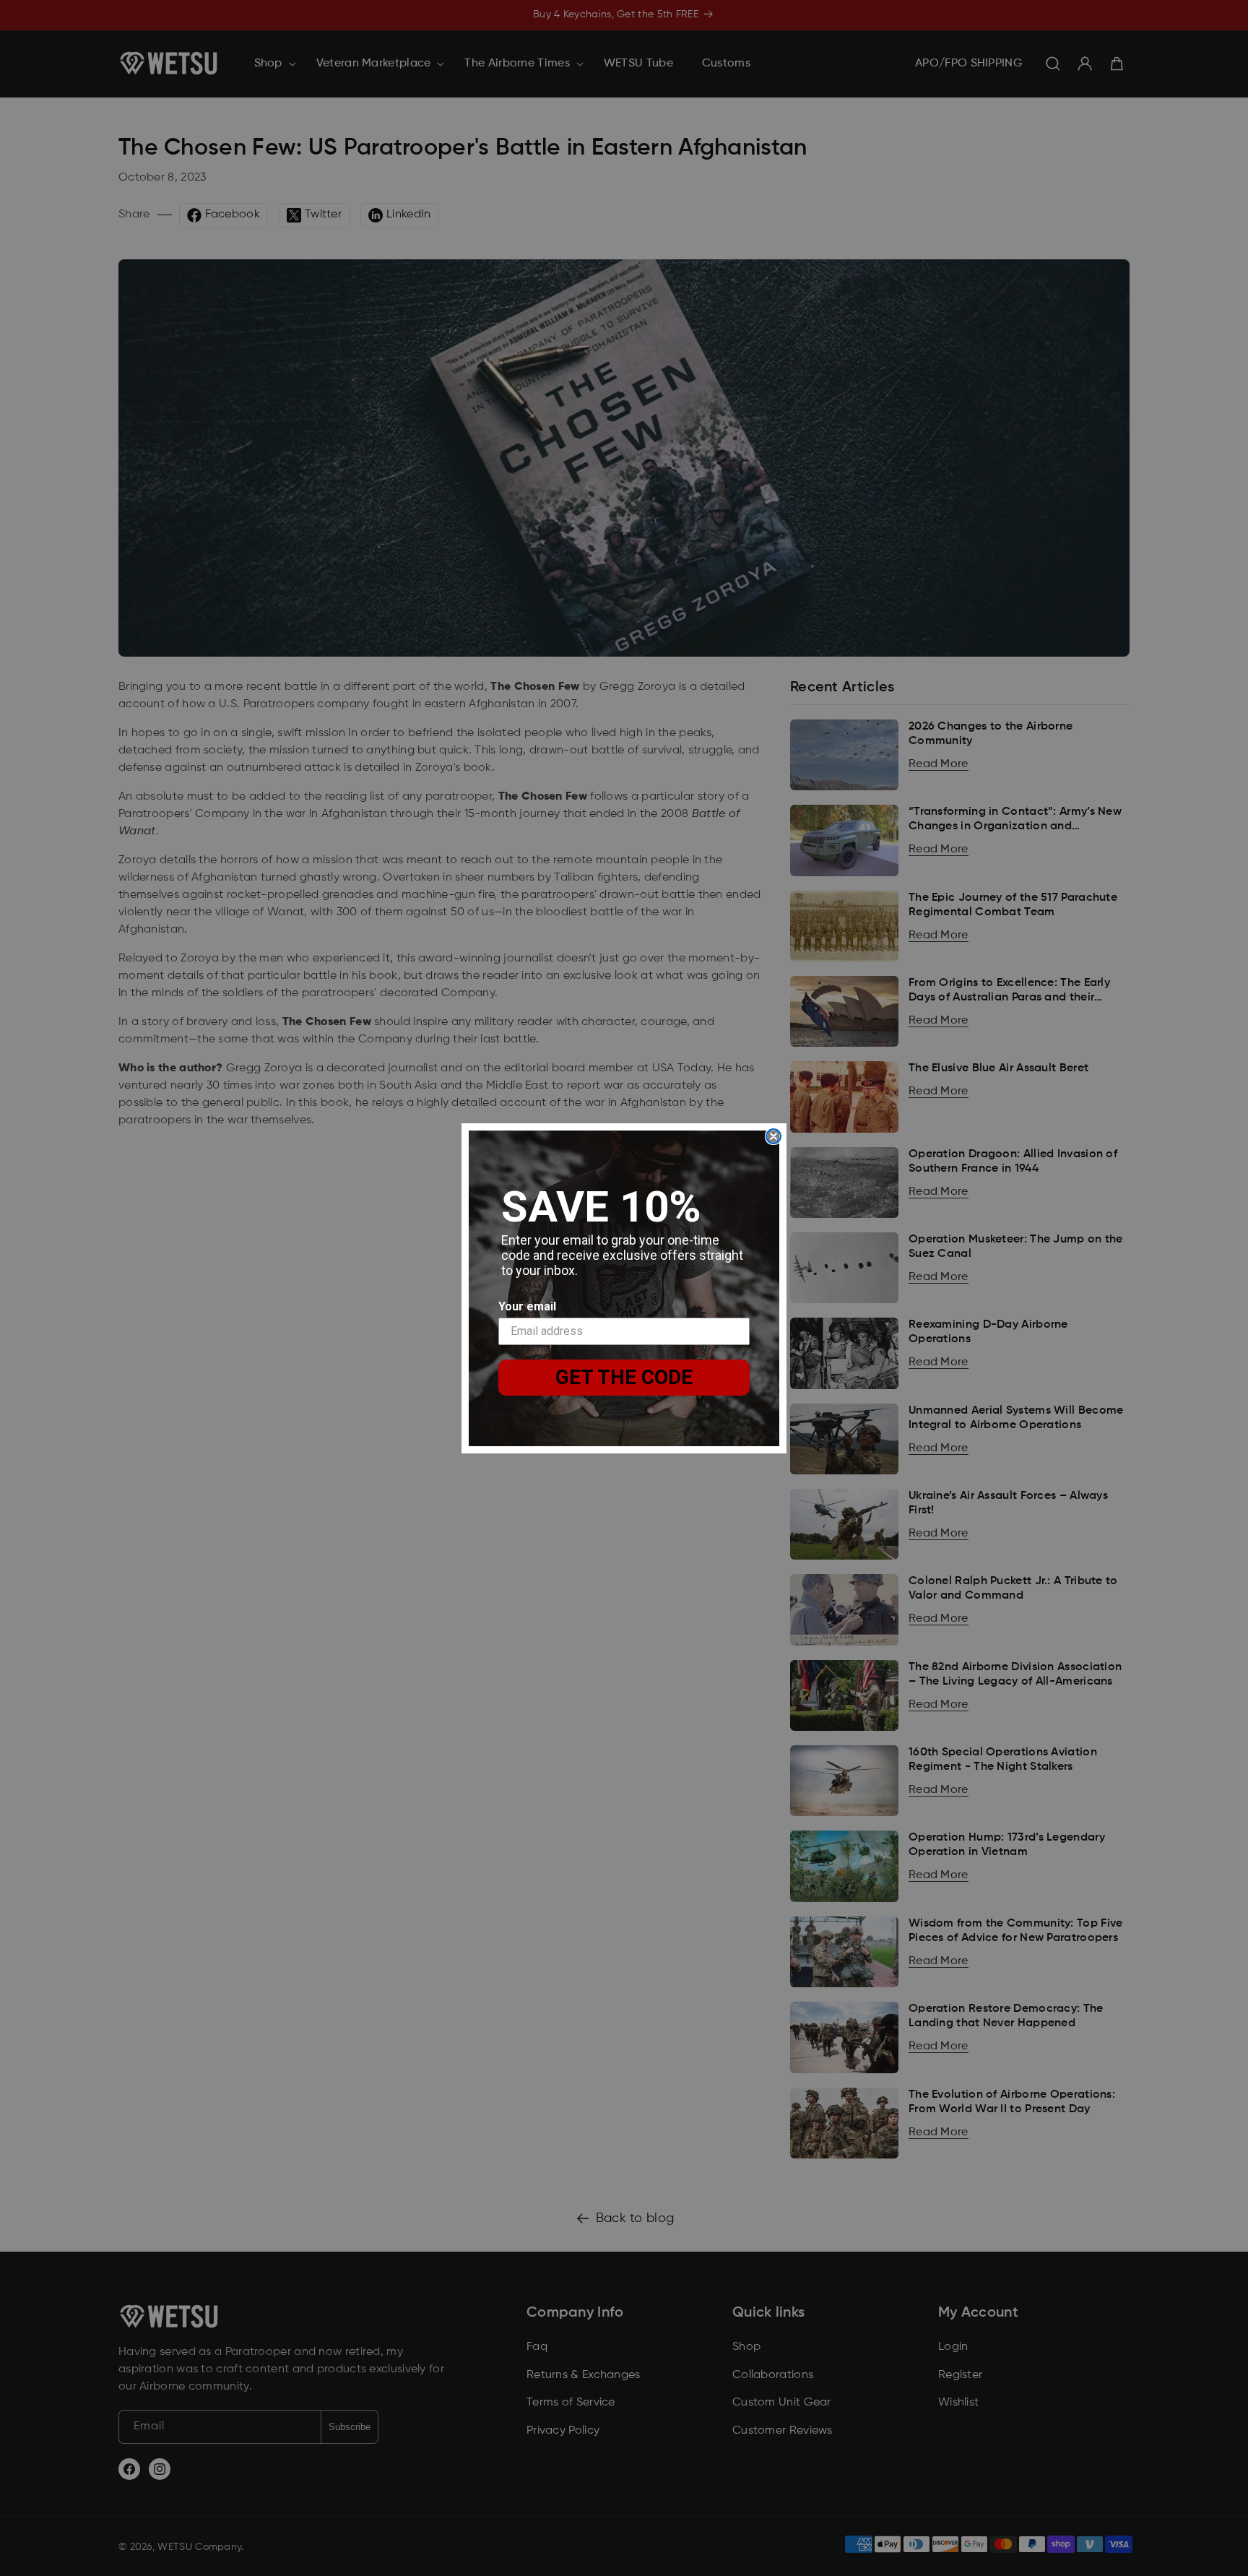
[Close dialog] (773, 1136)
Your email (527, 1306)
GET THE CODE (624, 1377)
